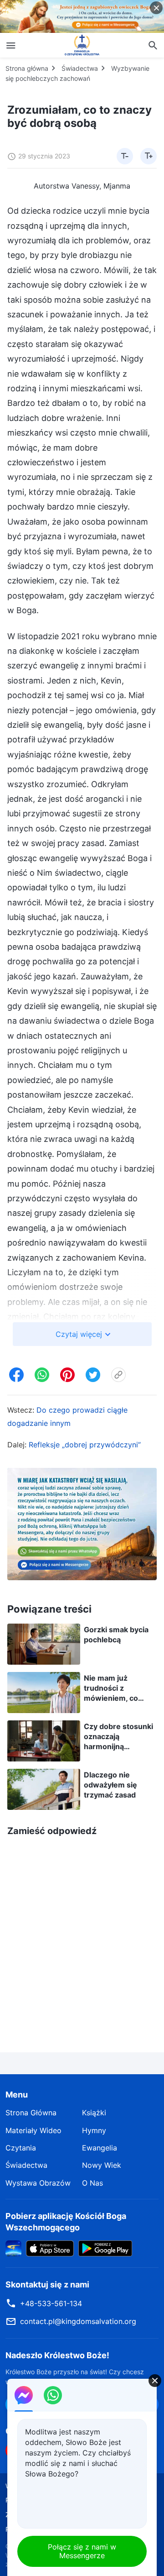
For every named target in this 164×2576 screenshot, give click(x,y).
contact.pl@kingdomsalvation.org (78, 2321)
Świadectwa (80, 68)
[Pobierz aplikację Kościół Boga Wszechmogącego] (13, 2248)
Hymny (94, 2130)
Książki (94, 2113)
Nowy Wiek (102, 2165)
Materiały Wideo (33, 2130)
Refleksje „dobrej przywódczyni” (85, 1445)
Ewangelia (100, 2148)
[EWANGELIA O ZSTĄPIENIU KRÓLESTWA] (82, 45)
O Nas (92, 2183)
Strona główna (27, 68)
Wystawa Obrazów (38, 2183)
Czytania (21, 2148)
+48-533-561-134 (51, 2303)
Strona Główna (31, 2113)
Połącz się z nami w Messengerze (82, 2551)
